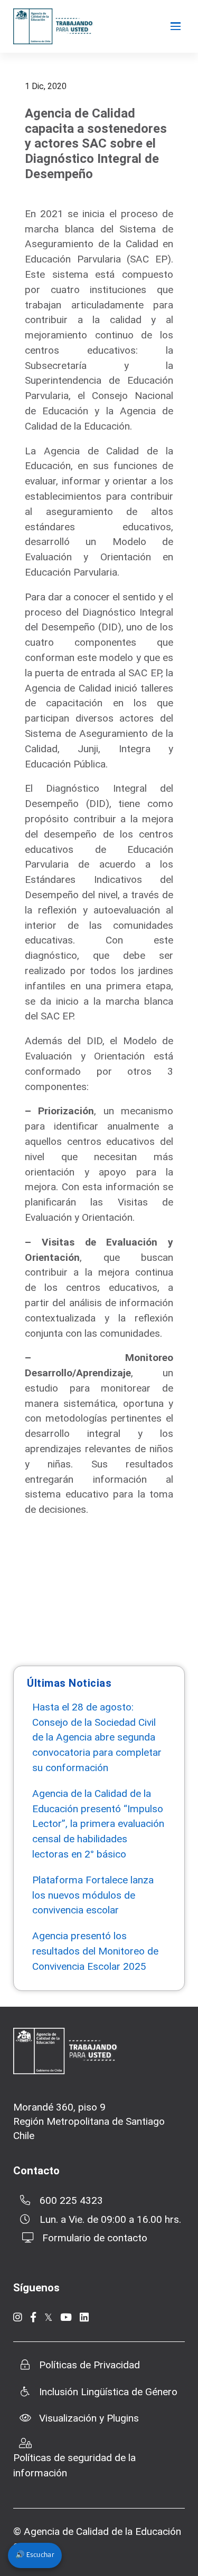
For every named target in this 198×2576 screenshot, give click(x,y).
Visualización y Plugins (89, 2418)
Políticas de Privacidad (89, 2365)
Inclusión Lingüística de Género (108, 2392)
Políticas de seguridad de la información (74, 2465)
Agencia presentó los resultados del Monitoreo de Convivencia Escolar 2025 (95, 1951)
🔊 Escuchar (35, 2555)
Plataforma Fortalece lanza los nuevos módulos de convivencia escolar (93, 1895)
